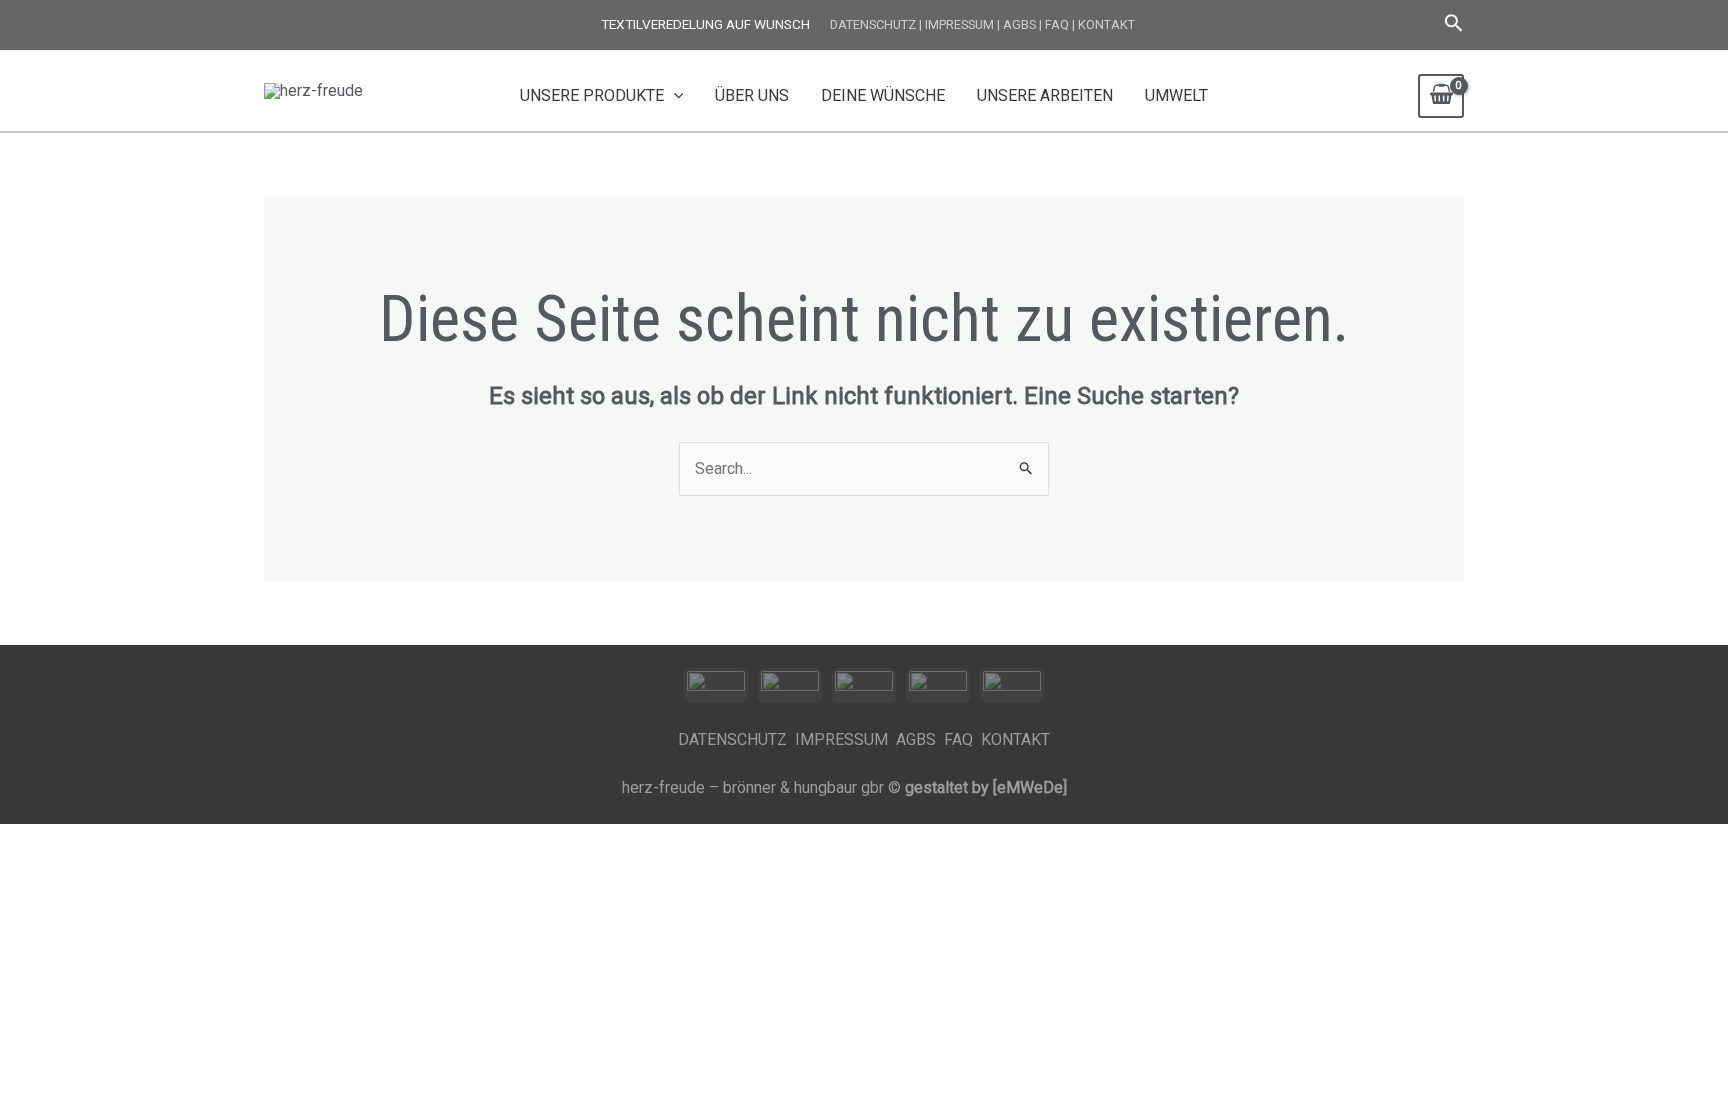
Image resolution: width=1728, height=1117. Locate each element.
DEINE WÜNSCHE (883, 95)
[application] (674, 96)
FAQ (962, 739)
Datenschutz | (876, 24)
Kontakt (1106, 24)
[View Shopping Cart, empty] (1441, 96)
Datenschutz (736, 739)
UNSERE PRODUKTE (592, 95)
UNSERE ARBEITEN (1045, 95)
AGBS (918, 739)
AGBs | (1022, 24)
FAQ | (1060, 24)
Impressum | (962, 24)
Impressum (843, 739)
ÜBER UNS (752, 95)
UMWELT (1176, 95)
